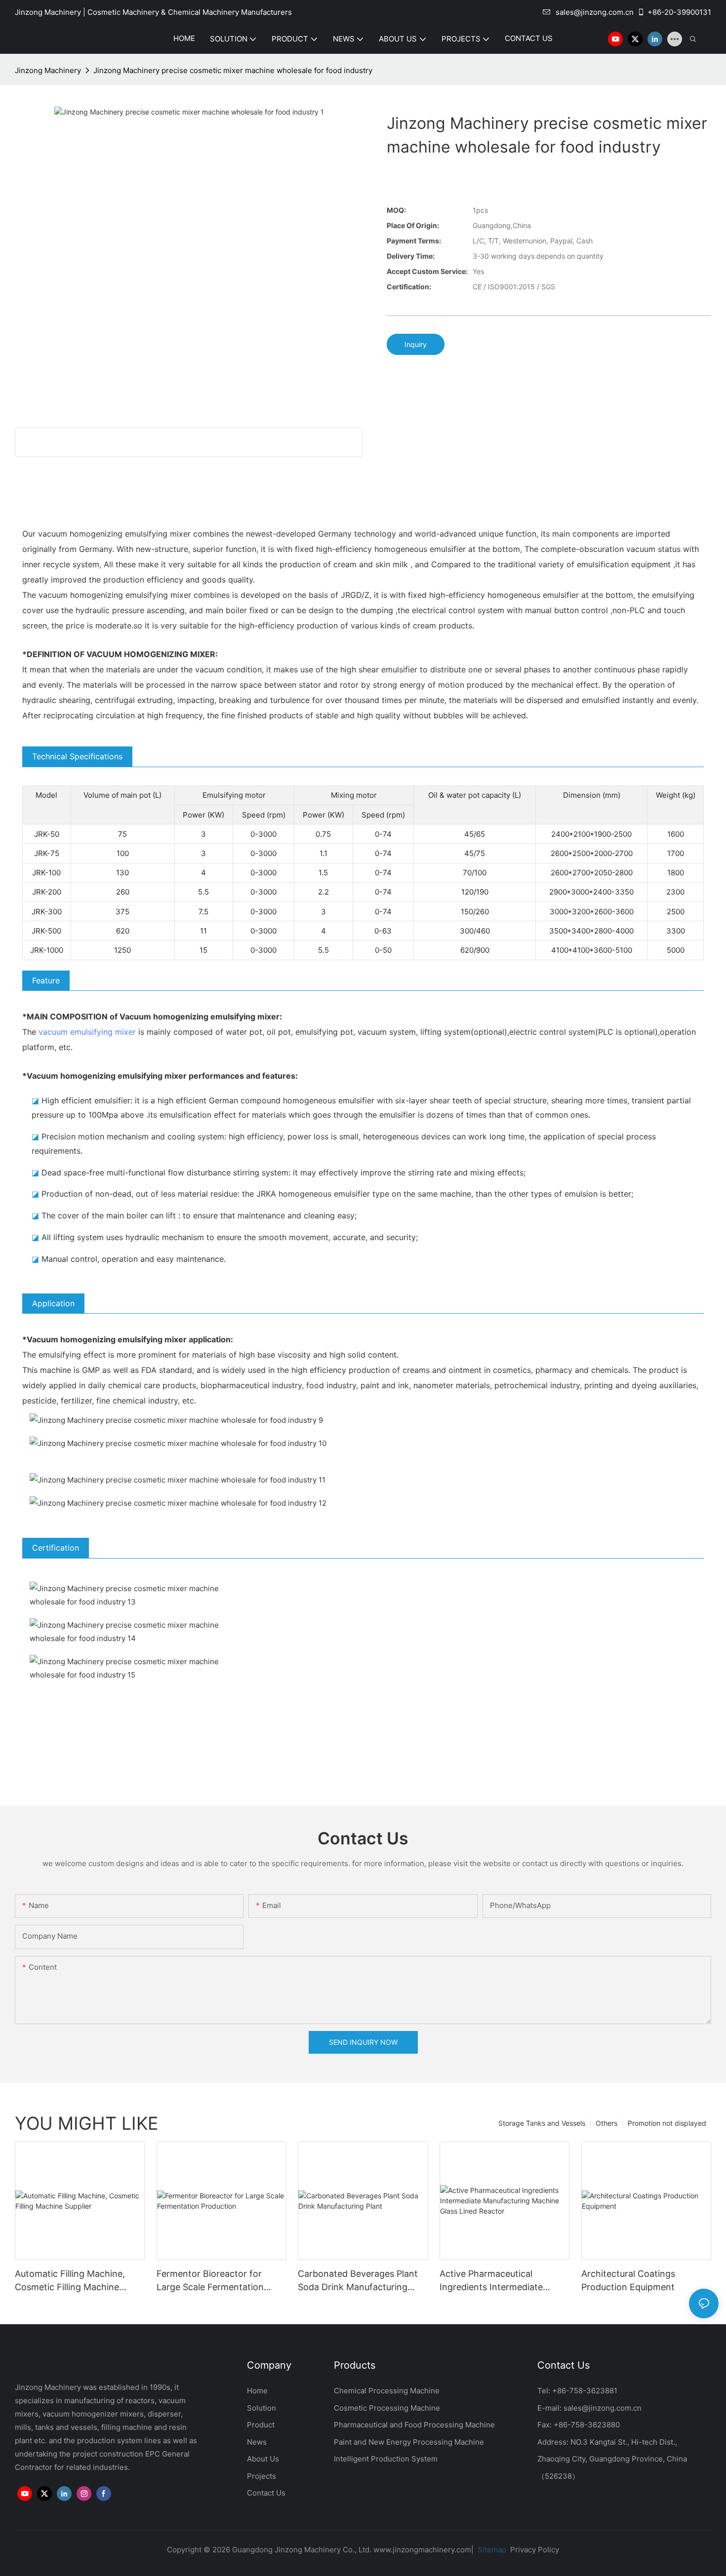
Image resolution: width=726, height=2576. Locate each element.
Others (606, 2123)
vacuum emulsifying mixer (87, 1032)
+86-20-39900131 (679, 12)
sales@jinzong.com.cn (595, 12)
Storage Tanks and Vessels (542, 2123)
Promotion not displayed (667, 2123)
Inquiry (416, 344)
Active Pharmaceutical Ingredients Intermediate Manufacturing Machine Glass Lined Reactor (502, 2281)
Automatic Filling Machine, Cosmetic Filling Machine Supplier (70, 2281)
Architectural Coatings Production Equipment (628, 2280)
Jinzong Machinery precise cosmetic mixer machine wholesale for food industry (233, 70)
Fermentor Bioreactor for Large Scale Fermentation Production (210, 2281)
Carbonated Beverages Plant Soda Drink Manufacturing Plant (358, 2281)
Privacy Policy (535, 2550)
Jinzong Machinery (48, 70)
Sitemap (491, 2550)
